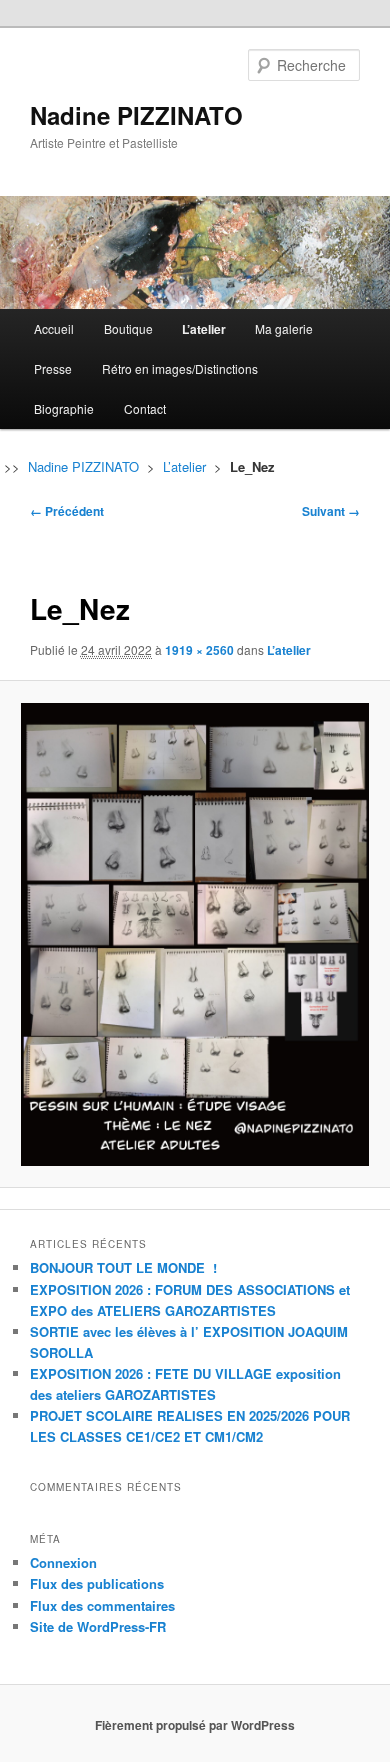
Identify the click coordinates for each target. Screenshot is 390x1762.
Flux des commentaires (102, 1605)
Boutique (128, 328)
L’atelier (204, 329)
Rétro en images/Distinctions (180, 368)
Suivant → (331, 511)
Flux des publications (97, 1583)
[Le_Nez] (194, 934)
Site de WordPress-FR (98, 1626)
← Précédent (67, 511)
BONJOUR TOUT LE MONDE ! (123, 1267)
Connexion (63, 1562)
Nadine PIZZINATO (136, 115)
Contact (145, 408)
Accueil (54, 328)
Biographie (64, 408)
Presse (53, 368)
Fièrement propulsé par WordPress (195, 1725)
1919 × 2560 (199, 650)
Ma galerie (284, 328)
